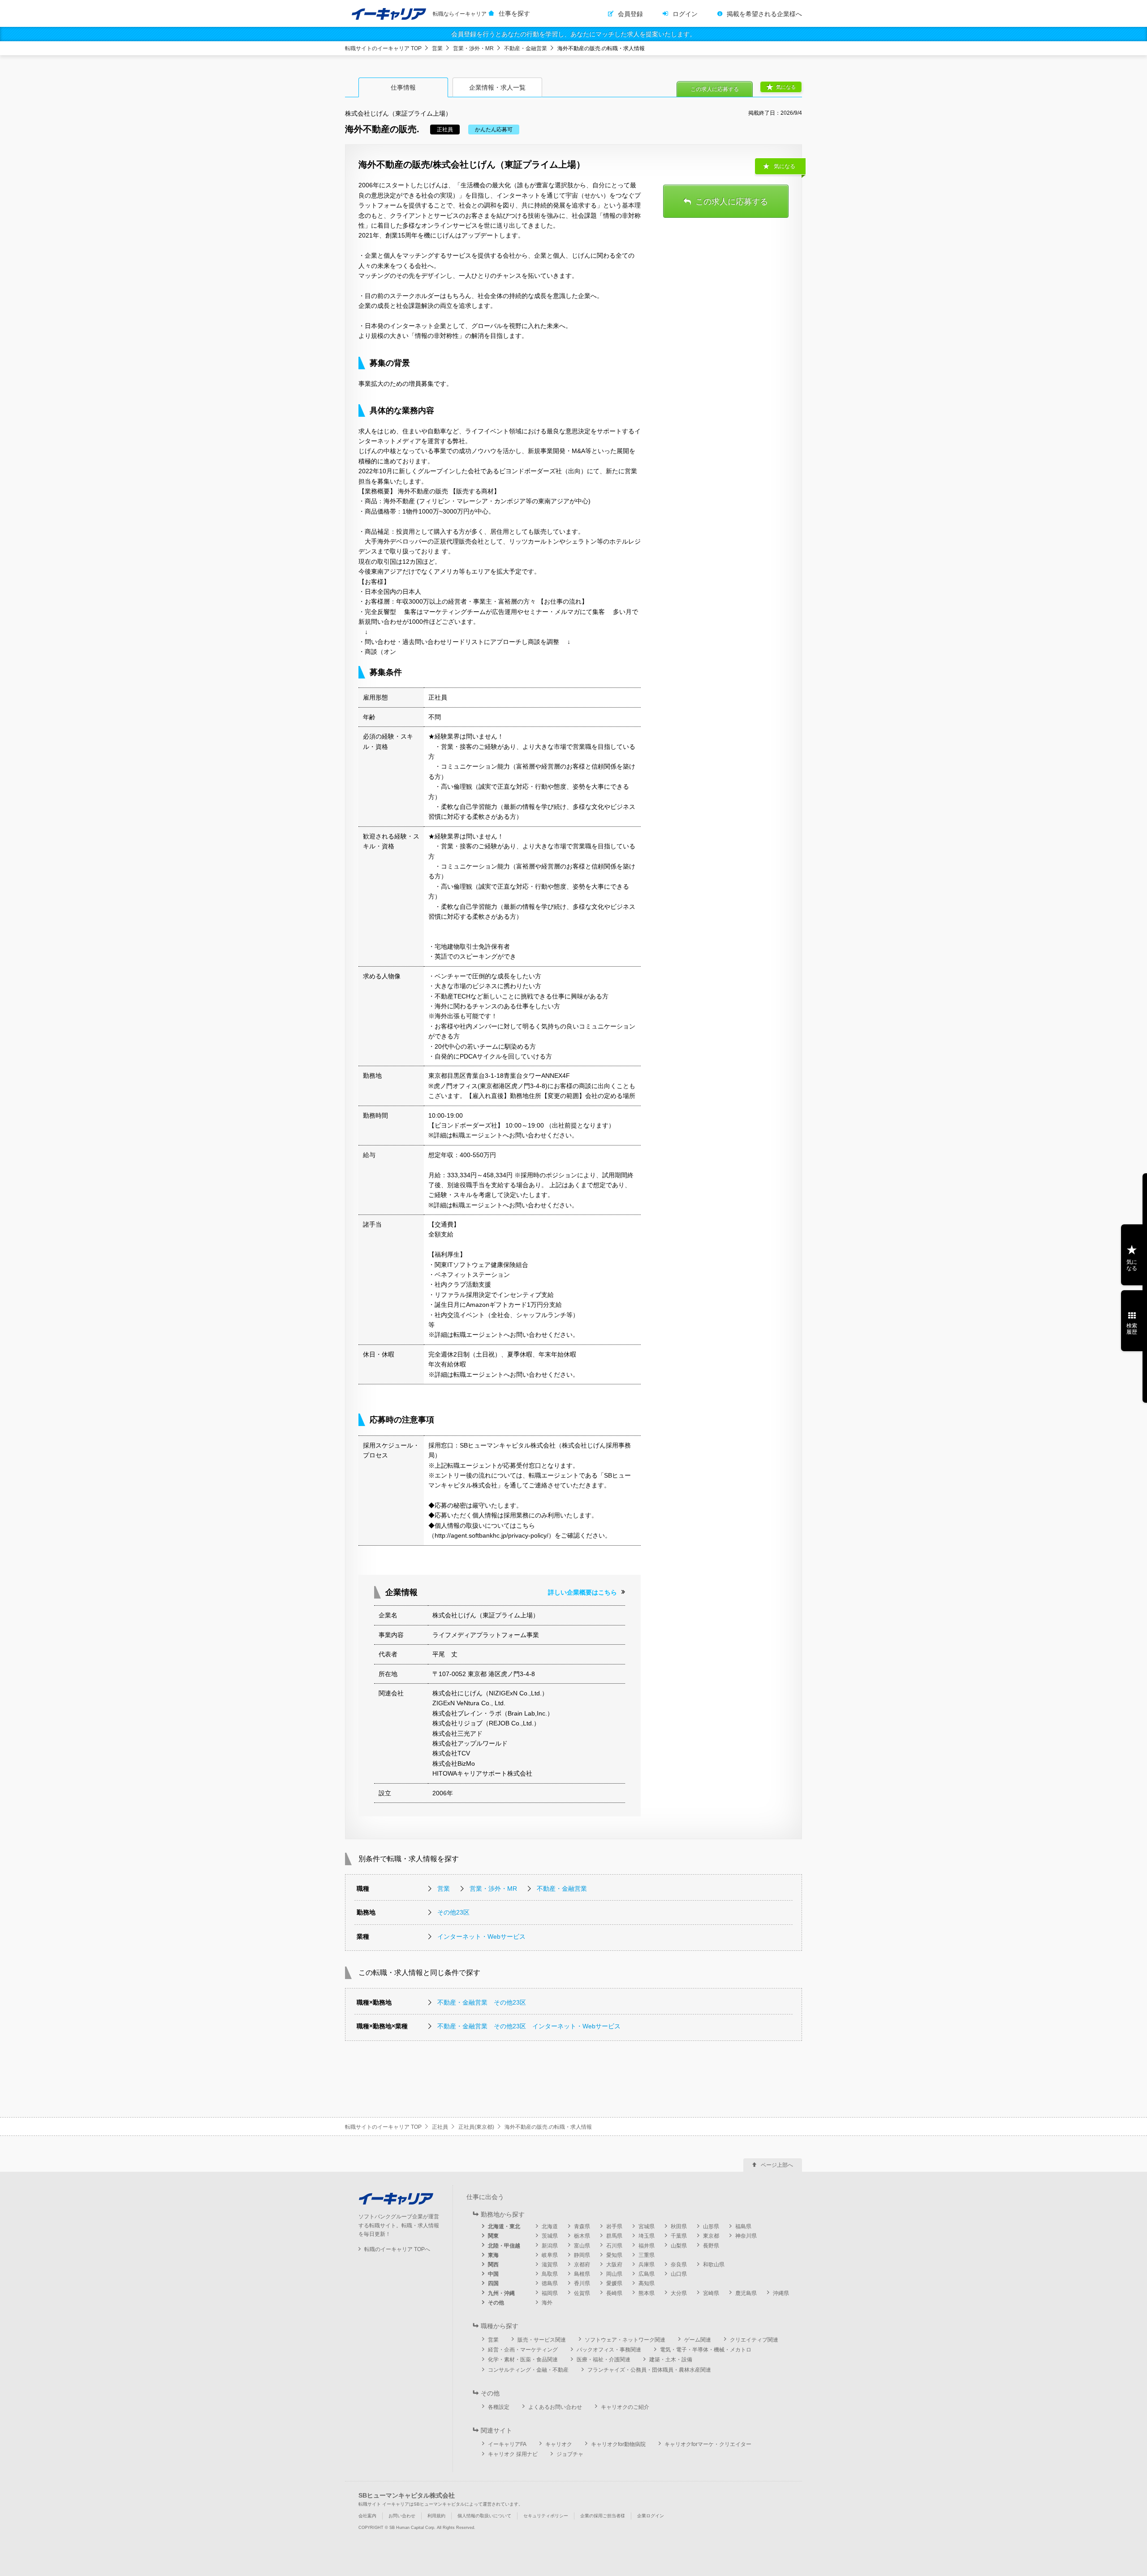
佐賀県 (582, 2293)
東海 (493, 2255)
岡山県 (614, 2274)
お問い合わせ (402, 2516)
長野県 (711, 2246)
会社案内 (367, 2516)
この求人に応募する (715, 89)
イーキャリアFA (507, 2444)
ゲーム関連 (698, 2340)
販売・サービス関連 (542, 2340)
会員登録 (630, 14)
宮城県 (647, 2226)
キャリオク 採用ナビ (513, 2454)
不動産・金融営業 (526, 48)
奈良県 (679, 2265)
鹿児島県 (746, 2293)
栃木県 (582, 2236)
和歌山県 (714, 2265)
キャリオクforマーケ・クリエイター (708, 2444)
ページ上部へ (777, 2165)
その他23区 (453, 1912)
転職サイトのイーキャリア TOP (383, 48)
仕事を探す (514, 13)
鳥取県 (550, 2274)
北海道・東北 (504, 2226)
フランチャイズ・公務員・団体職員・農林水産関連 (649, 2370)
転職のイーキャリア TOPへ (397, 2249)
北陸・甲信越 (504, 2246)
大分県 (679, 2293)
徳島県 (550, 2283)
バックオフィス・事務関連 (609, 2350)
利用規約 (436, 2516)
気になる (786, 87)
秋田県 (679, 2226)
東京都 (711, 2236)
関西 (493, 2265)
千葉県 (679, 2236)
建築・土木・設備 (671, 2360)
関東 (493, 2236)
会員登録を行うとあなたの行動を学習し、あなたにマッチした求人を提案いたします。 (573, 34)
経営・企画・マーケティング (523, 2350)
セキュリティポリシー (546, 2516)
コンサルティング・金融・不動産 (528, 2370)
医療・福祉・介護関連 (604, 2360)
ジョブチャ (570, 2454)
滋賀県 (550, 2265)
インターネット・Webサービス (481, 1936)
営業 (437, 48)
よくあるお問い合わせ (555, 2407)
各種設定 (499, 2407)
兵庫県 (647, 2265)
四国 (493, 2283)
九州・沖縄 (501, 2293)
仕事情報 (403, 87)
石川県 (614, 2246)
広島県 (647, 2274)
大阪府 (614, 2265)
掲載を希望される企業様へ (764, 14)
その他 (496, 2303)
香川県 (582, 2283)
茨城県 (550, 2236)
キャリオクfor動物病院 (618, 2444)
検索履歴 (1132, 1329)
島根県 (582, 2274)
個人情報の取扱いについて (484, 2516)
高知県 (647, 2283)
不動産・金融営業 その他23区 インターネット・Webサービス (529, 2026)
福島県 (743, 2226)
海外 (547, 2303)
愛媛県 (614, 2283)
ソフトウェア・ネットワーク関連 (625, 2340)
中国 (493, 2274)
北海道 (550, 2226)
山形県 (711, 2226)
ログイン (685, 14)
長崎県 (614, 2293)
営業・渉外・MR (473, 48)
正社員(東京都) (476, 2127)
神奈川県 (746, 2236)
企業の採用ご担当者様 (603, 2516)
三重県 (647, 2255)
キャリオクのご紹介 (625, 2407)
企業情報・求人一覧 (497, 87)
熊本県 (647, 2293)
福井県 (647, 2246)
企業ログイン (651, 2516)
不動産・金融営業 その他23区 (482, 2002)
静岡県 (582, 2255)
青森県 (582, 2226)
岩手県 (614, 2226)
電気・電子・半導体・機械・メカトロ (706, 2350)
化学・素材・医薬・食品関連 (523, 2360)
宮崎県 (711, 2293)
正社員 (440, 2127)
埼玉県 (647, 2236)
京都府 (582, 2265)
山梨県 (679, 2246)
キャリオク (559, 2444)
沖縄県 (781, 2293)
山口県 (679, 2274)
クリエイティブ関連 (754, 2340)
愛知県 (614, 2255)
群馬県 (614, 2236)
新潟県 (550, 2246)
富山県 (582, 2246)
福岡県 (550, 2293)
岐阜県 (550, 2255)
